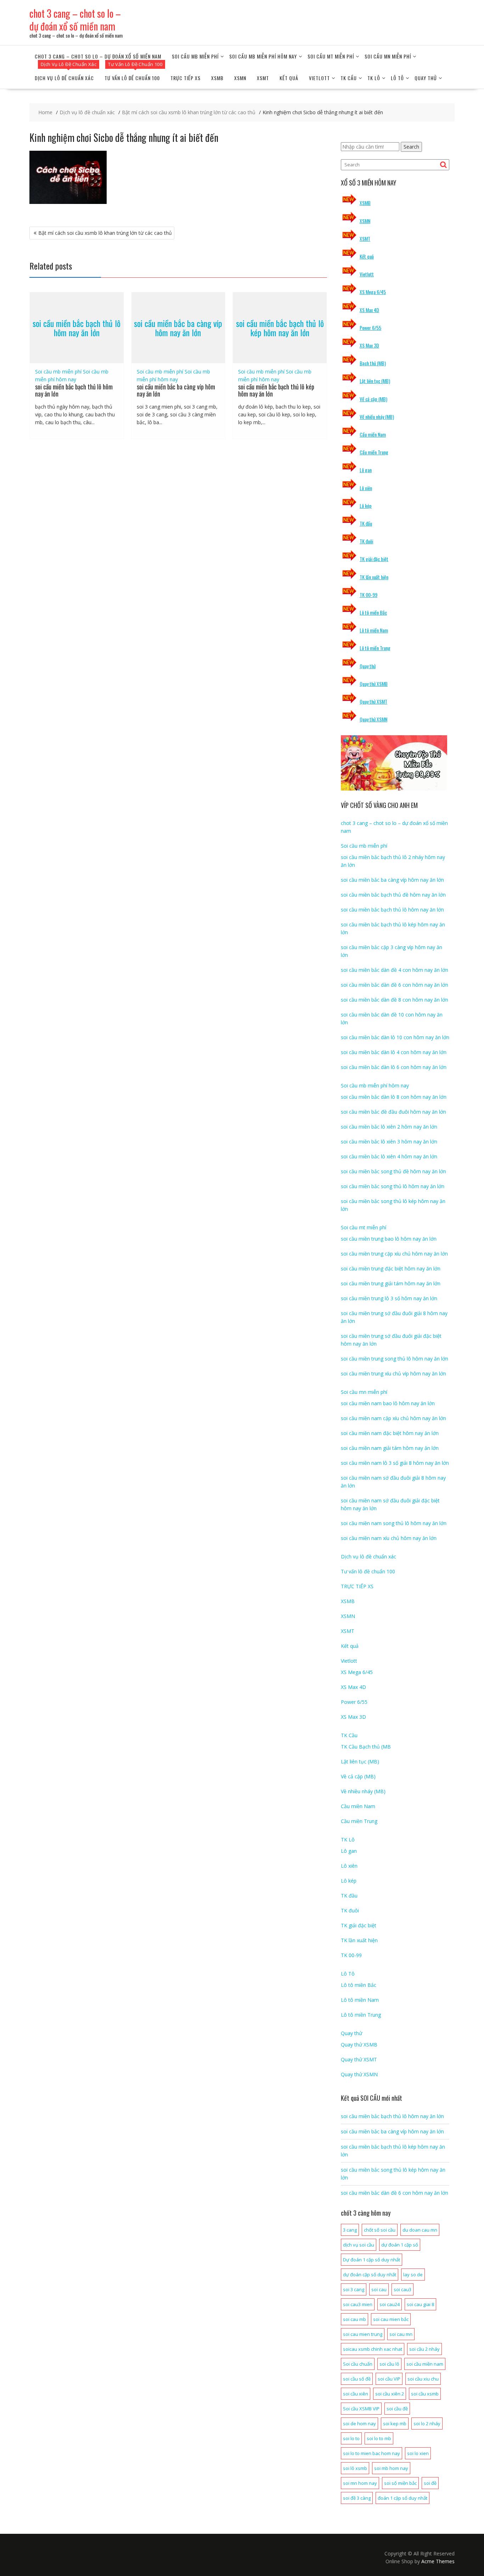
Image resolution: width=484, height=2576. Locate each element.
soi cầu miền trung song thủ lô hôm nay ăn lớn (395, 1359)
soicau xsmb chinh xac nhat (373, 2349)
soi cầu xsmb (425, 2394)
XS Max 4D (369, 310)
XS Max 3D (369, 345)
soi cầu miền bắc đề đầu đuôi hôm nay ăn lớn (393, 1112)
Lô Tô (397, 78)
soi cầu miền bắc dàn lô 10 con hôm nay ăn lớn (395, 1037)
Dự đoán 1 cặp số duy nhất (372, 2260)
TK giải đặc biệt (374, 559)
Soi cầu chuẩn (358, 2364)
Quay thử (426, 78)
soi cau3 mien (358, 2304)
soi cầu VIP (389, 2379)
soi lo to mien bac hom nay (372, 2453)
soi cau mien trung (363, 2334)
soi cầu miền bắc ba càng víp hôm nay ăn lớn (178, 328)
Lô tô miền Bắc (373, 612)
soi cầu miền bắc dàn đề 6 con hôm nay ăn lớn (395, 985)
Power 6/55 (370, 328)
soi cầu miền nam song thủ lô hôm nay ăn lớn (394, 1523)
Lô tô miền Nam (374, 630)
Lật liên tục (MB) (375, 381)
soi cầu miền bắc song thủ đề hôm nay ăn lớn (393, 1171)
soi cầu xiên (356, 2394)
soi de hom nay (359, 2423)
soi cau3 (403, 2289)
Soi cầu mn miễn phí (388, 56)
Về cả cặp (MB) (373, 399)
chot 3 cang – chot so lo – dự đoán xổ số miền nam (75, 20)
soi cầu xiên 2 (390, 2394)
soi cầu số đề (357, 2379)
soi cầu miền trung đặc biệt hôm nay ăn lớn (391, 1268)
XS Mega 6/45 (373, 292)
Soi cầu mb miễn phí (195, 56)
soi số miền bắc (400, 2483)
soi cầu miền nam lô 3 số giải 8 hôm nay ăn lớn (395, 1463)
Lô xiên (366, 488)
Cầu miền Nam (373, 434)
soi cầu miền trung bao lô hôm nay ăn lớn (389, 1239)
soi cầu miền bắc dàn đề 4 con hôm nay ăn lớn (395, 970)
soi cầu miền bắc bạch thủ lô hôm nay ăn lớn (77, 328)
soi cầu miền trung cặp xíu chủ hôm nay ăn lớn (394, 1254)
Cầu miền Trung (374, 452)
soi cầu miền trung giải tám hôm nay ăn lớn (391, 1283)
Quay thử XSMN (373, 719)
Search (411, 147)
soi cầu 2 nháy (424, 2349)
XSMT (263, 78)
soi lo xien (418, 2453)
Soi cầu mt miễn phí (331, 56)
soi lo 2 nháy (427, 2423)
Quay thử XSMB (374, 684)
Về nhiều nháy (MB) (377, 417)
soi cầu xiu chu (423, 2379)
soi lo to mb (379, 2438)
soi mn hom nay (360, 2483)
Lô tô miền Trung (375, 648)
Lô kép (366, 506)
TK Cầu (349, 78)
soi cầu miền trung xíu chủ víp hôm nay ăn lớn (393, 1373)
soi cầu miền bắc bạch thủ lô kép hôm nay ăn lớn (280, 328)
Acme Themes (438, 2561)
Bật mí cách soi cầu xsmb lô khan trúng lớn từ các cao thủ (105, 233)
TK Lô (374, 78)
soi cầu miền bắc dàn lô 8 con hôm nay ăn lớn (394, 1097)
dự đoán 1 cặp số (400, 2245)
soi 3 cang (354, 2289)
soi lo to (351, 2438)
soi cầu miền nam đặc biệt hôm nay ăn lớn (390, 1433)
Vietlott (319, 78)
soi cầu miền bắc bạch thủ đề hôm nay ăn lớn (393, 895)
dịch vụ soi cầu (359, 2245)
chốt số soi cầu (380, 2230)
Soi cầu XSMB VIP (361, 2409)
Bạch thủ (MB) (373, 363)
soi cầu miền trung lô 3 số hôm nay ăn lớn (389, 1298)
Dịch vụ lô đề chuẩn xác (64, 78)
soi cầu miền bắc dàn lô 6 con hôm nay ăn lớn (394, 1067)
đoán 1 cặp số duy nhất (403, 2498)
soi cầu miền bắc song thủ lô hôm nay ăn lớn (393, 1186)
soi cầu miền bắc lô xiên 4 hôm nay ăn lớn (389, 1156)
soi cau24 (390, 2304)
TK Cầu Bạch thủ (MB (366, 1747)
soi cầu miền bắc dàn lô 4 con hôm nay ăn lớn (394, 1052)
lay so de (413, 2275)
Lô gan (366, 470)
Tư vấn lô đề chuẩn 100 (132, 78)
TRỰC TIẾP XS (185, 78)
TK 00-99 (368, 595)
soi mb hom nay (391, 2468)
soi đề (430, 2483)
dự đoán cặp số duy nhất (370, 2275)
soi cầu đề (397, 2409)
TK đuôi (366, 541)
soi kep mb (395, 2423)
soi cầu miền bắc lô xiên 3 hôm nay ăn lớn (389, 1142)
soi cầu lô (389, 2364)
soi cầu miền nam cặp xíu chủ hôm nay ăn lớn (393, 1418)
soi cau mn (401, 2334)
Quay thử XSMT (373, 701)
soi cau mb (354, 2319)
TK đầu (366, 523)
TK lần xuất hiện (374, 577)
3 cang (350, 2230)
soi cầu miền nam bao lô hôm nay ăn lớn (388, 1403)
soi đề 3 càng (357, 2498)
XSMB (217, 78)
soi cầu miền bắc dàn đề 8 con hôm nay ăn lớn (395, 1000)
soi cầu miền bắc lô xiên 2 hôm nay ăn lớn (389, 1127)
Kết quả (289, 78)
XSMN (240, 78)
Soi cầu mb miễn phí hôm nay (263, 56)
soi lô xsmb (355, 2468)
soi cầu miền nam (425, 2364)
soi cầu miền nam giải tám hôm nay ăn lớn (390, 1448)
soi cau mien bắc (391, 2319)
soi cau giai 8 (420, 2304)
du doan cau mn (420, 2230)
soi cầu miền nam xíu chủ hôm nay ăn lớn (389, 1538)
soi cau (379, 2289)
